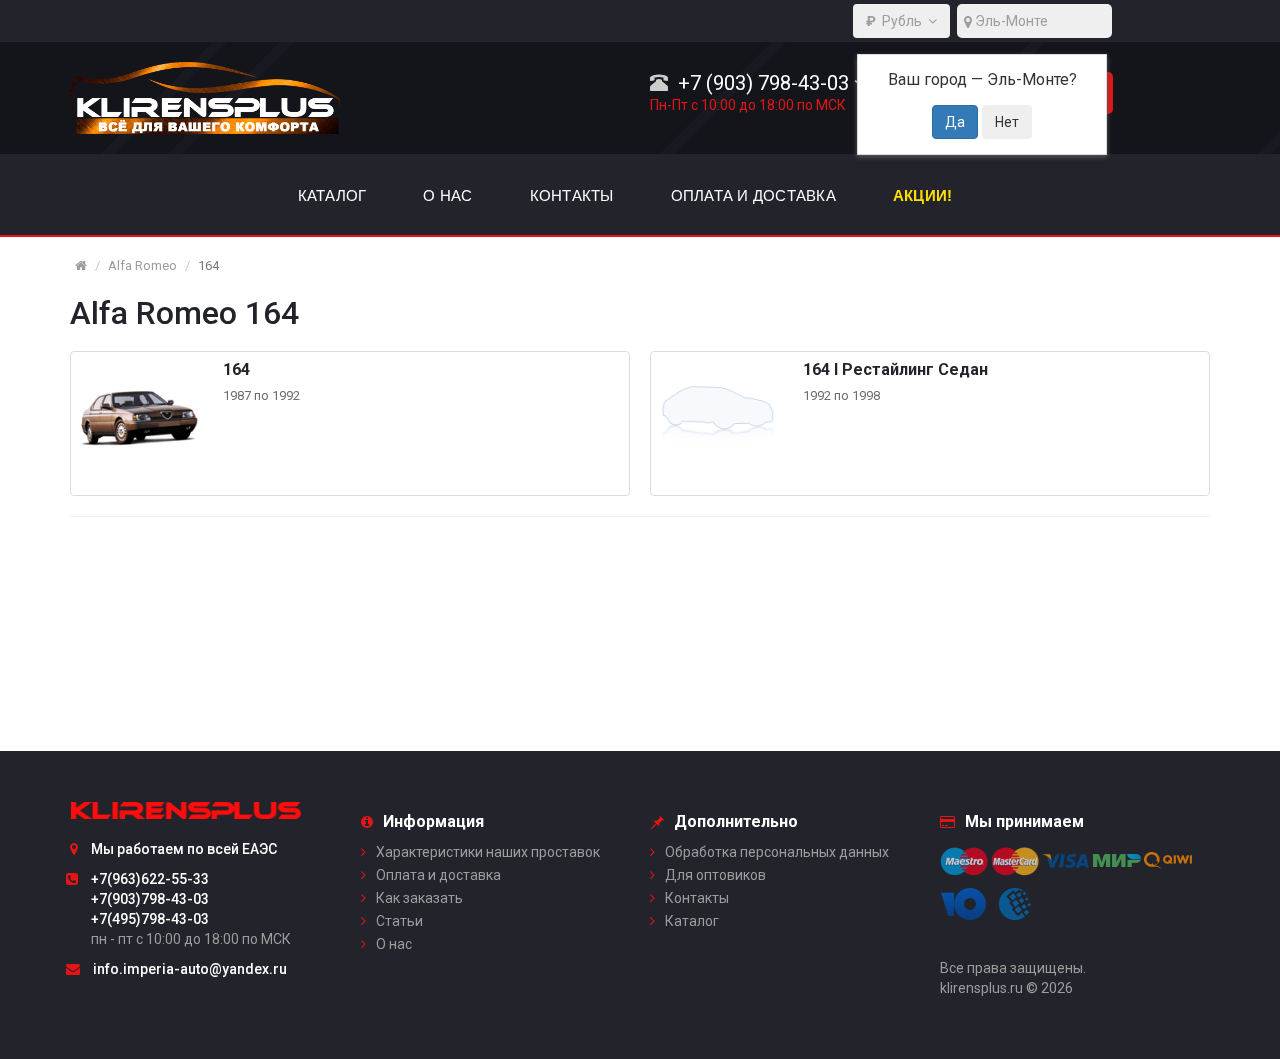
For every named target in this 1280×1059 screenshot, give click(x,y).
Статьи (399, 921)
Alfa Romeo (142, 265)
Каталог (692, 921)
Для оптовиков (715, 875)
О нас (394, 944)
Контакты (697, 898)
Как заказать (419, 898)
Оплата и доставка (438, 875)
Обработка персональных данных (777, 852)
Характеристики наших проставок (488, 852)
